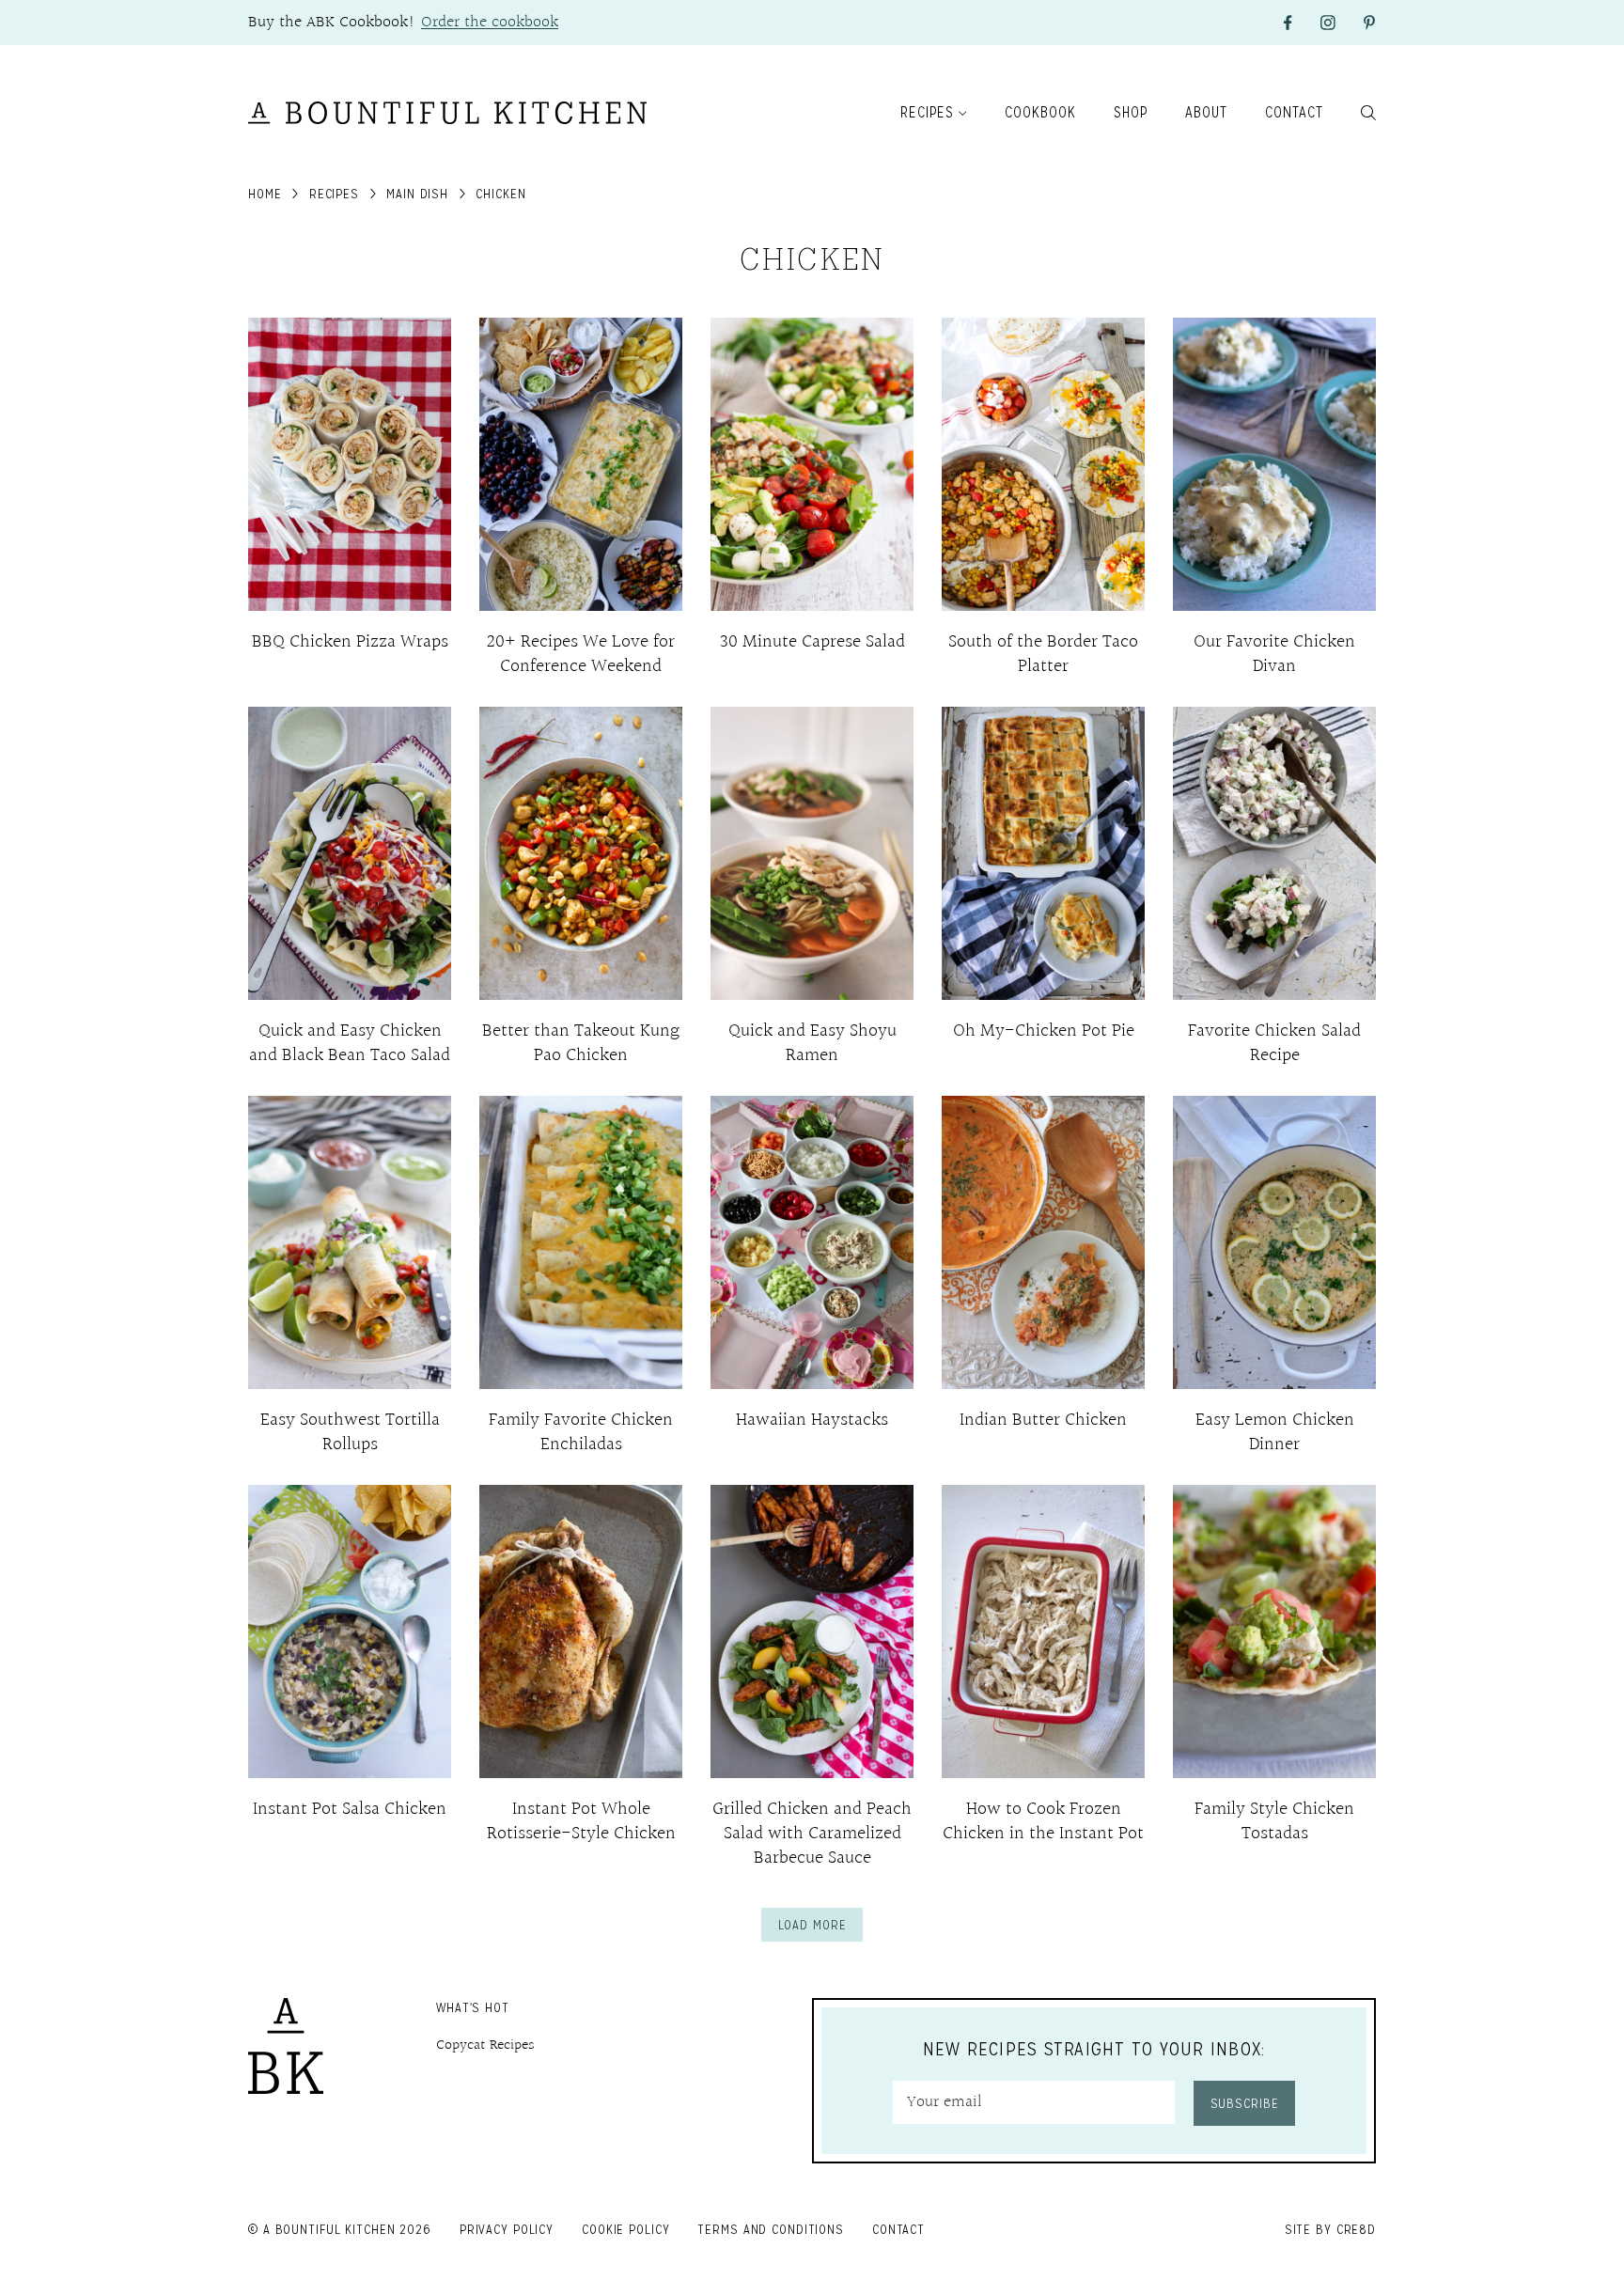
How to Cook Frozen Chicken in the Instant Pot (1043, 1821)
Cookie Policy (625, 2229)
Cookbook (1040, 112)
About (1206, 112)
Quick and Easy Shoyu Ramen (812, 1043)
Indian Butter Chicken (1043, 1420)
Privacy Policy (507, 2229)
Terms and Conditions (771, 2229)
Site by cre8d (1330, 2229)
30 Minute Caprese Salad (812, 642)
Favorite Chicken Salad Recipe (1274, 1043)
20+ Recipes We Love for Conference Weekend (581, 654)
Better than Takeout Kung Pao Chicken (581, 1043)
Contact (1294, 112)
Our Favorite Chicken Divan (1274, 654)
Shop (1131, 112)
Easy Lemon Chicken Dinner (1275, 1432)
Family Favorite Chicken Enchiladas (581, 1432)
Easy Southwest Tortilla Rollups (350, 1432)
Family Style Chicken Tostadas (1274, 1821)
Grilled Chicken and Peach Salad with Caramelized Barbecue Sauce (812, 1834)
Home (265, 194)
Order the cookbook (490, 22)
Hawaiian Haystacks (812, 1420)
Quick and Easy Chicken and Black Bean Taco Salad (350, 1043)
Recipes (927, 112)
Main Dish (417, 194)
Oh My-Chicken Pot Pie (1044, 1031)
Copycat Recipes (485, 2045)
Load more (812, 1925)
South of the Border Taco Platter (1043, 654)
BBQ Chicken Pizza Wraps (350, 642)
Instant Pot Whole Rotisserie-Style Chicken (581, 1821)
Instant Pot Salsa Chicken (350, 1809)
